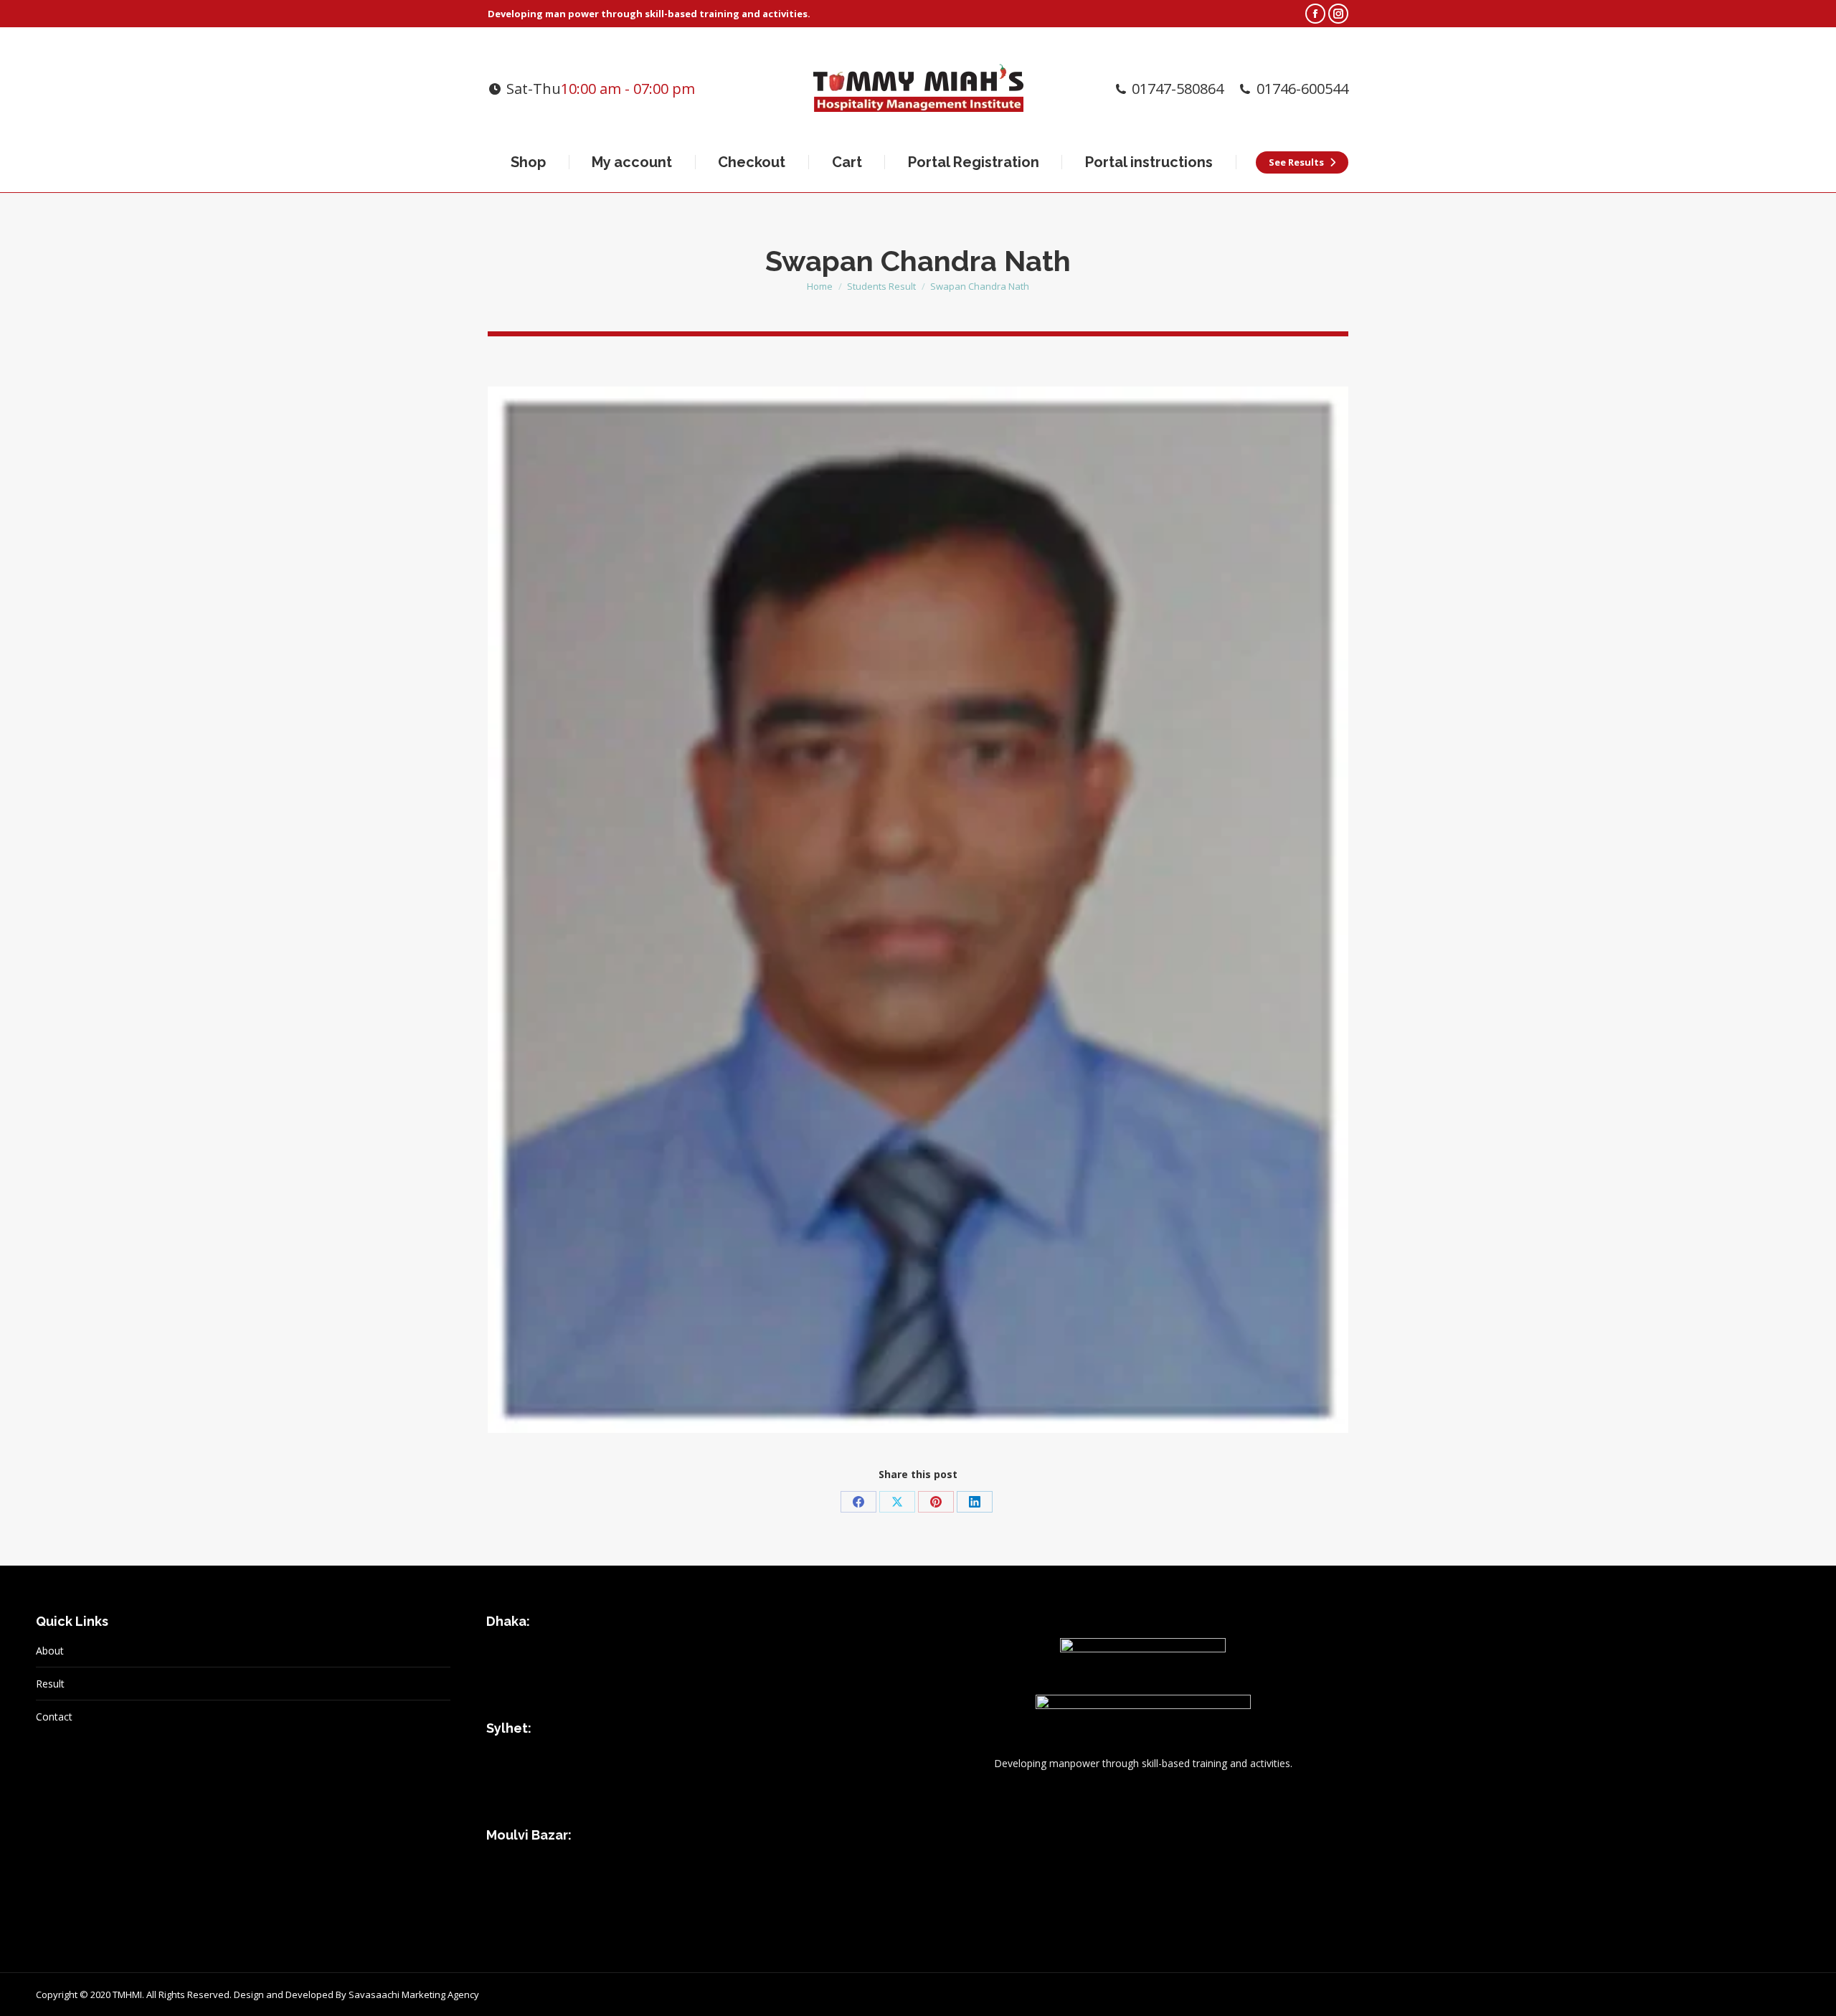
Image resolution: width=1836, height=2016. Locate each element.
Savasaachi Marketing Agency (414, 1994)
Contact (54, 1717)
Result (50, 1684)
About (50, 1651)
